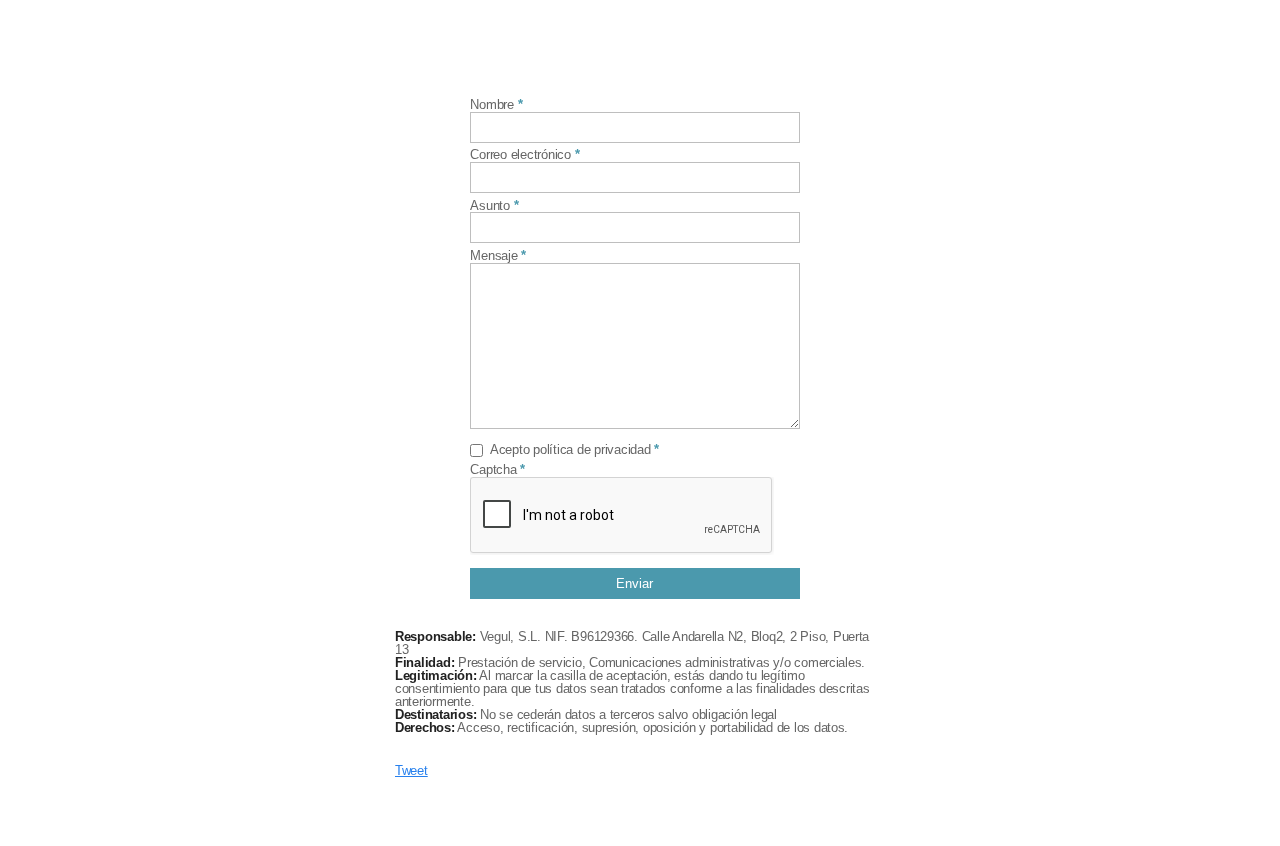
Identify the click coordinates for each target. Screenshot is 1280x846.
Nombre (491, 105)
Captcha (493, 470)
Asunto (489, 206)
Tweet (411, 771)
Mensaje (493, 256)
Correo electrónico (520, 155)
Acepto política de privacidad (570, 450)
